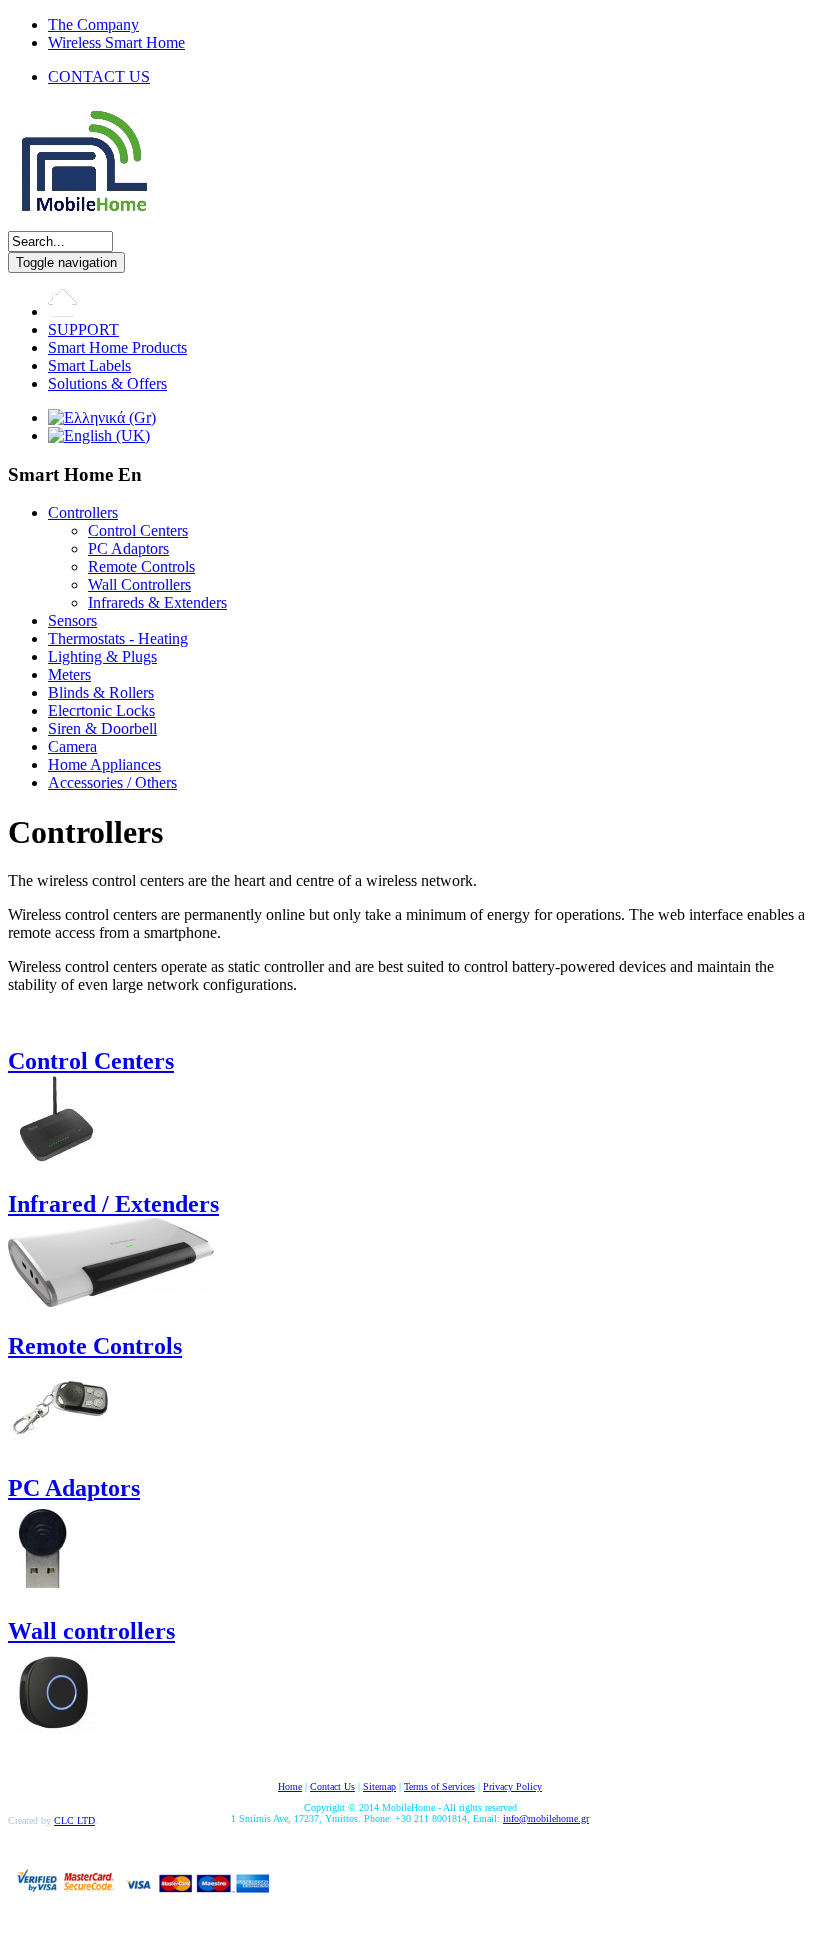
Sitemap (379, 1786)
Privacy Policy (512, 1786)
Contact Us (332, 1786)
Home (290, 1786)
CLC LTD (74, 1820)
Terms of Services (439, 1786)
